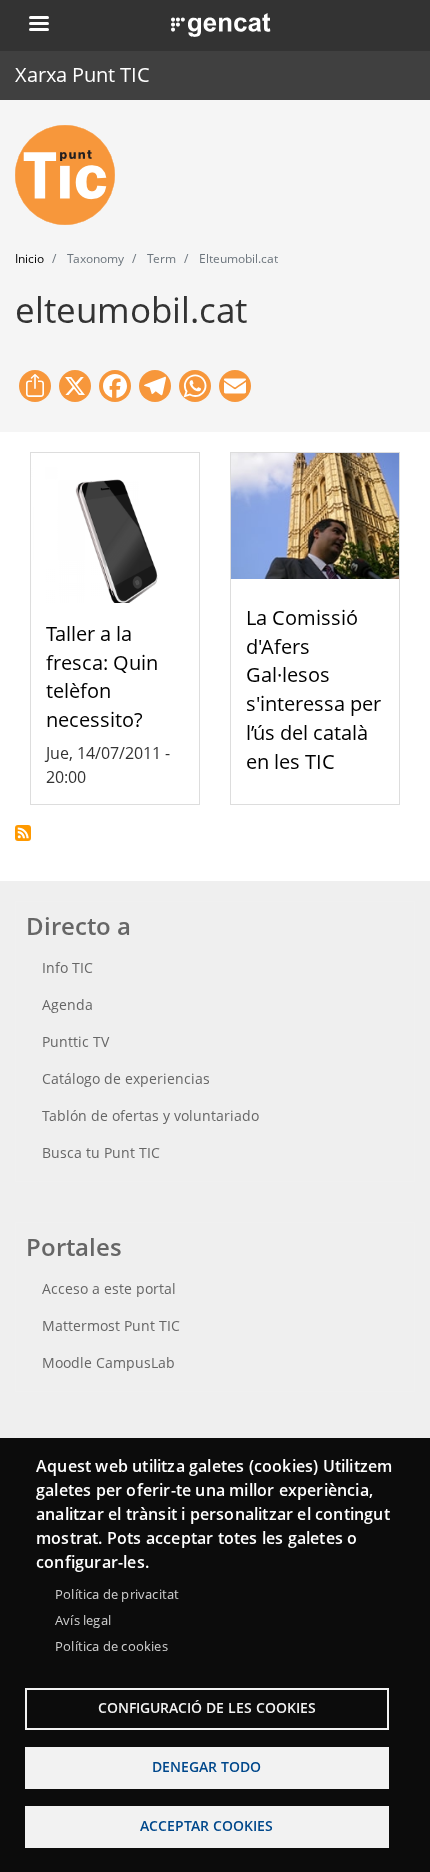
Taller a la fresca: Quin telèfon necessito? (102, 676)
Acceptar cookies (206, 1825)
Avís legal (83, 1620)
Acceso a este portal (109, 1288)
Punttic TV (75, 1041)
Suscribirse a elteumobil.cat (23, 833)
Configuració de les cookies (207, 1707)
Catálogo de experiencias (126, 1078)
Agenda (67, 1004)
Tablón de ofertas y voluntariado (150, 1115)
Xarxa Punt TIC (82, 74)
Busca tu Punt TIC (101, 1152)
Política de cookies (111, 1646)
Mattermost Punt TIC (111, 1325)
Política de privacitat (117, 1594)
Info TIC (67, 967)
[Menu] (38, 25)
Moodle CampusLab (108, 1362)
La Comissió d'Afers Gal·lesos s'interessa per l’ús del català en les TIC (313, 689)
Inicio (29, 258)
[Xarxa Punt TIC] (73, 175)
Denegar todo (206, 1766)
